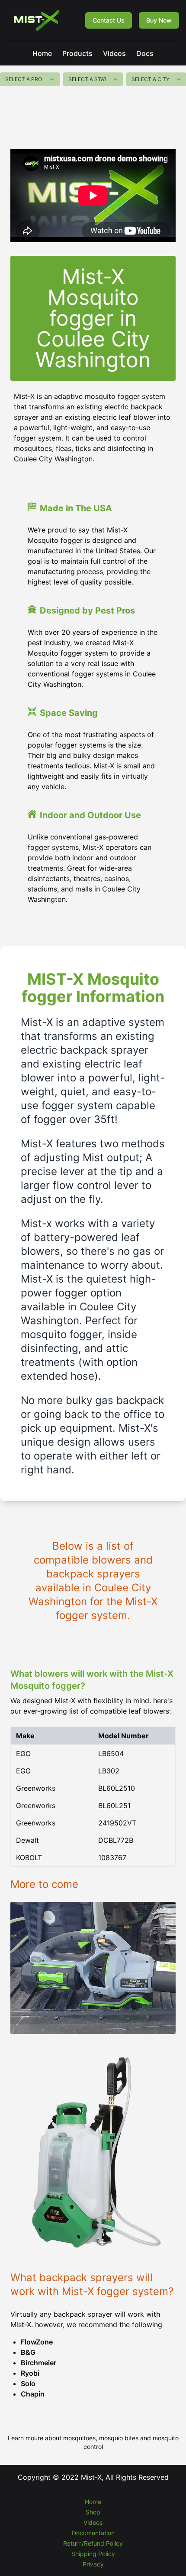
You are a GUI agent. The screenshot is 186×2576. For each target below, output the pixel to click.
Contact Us (109, 20)
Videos (114, 53)
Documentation (93, 2533)
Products (77, 53)
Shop (93, 2512)
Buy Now (159, 20)
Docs (145, 53)
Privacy (93, 2564)
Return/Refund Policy (93, 2543)
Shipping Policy (93, 2554)
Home (42, 53)
